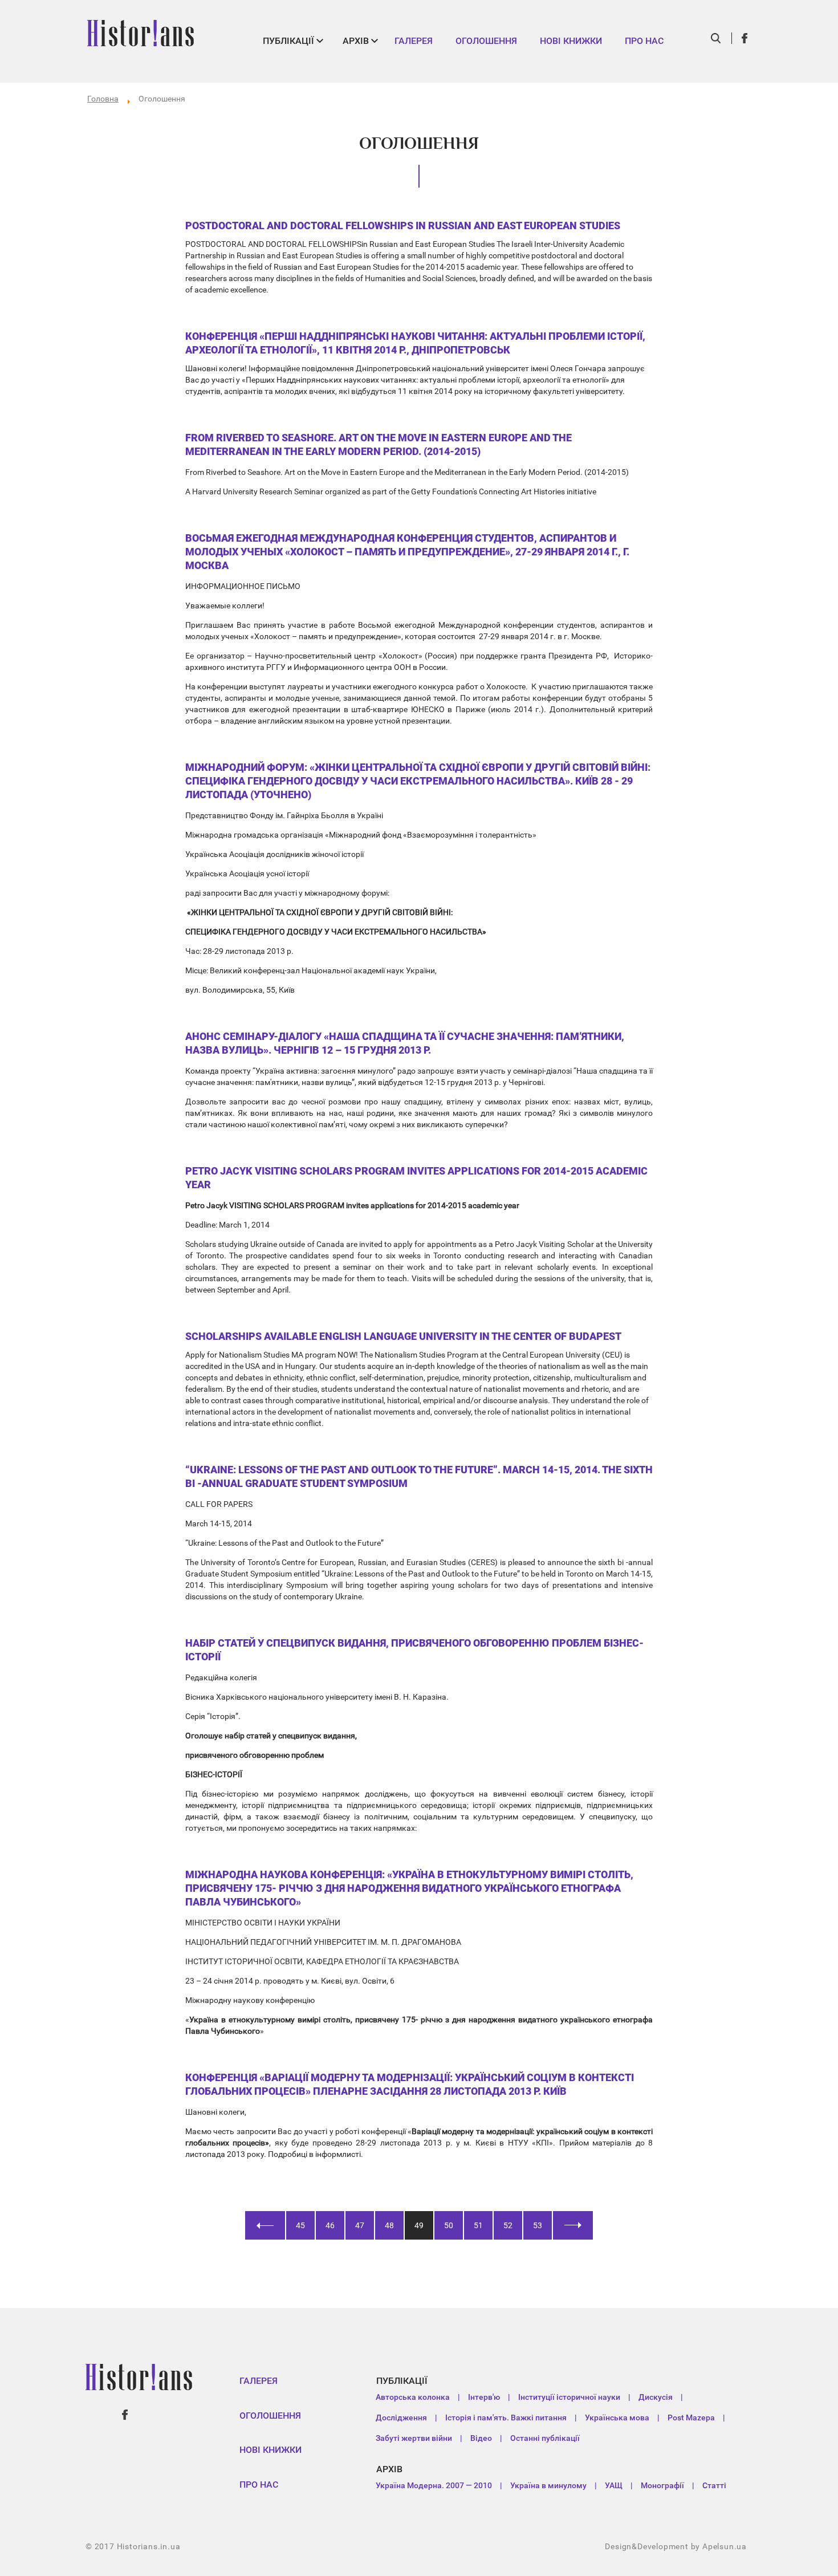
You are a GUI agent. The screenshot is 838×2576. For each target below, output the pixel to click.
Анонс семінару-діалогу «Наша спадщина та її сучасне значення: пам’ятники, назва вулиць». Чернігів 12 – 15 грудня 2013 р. (405, 1043)
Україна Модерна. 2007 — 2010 (434, 2485)
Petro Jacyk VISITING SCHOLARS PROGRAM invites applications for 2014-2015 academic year (416, 1178)
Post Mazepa (691, 2417)
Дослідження (401, 2417)
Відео (481, 2438)
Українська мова (617, 2417)
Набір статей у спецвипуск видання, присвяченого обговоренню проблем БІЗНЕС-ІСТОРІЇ (414, 1650)
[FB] (745, 38)
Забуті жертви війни (414, 2438)
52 (508, 2225)
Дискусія (656, 2397)
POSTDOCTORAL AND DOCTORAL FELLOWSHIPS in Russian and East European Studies (403, 225)
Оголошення (486, 41)
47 (360, 2225)
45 (300, 2225)
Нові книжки (571, 41)
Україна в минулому (548, 2485)
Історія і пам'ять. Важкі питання (506, 2417)
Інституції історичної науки (569, 2397)
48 (389, 2225)
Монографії (662, 2485)
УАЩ (614, 2485)
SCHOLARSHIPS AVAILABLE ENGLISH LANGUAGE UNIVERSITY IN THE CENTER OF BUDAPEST (403, 1336)
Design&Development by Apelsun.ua (676, 2546)
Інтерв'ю (484, 2397)
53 (538, 2225)
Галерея (414, 41)
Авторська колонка (413, 2397)
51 (478, 2225)
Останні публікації (545, 2438)
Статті (714, 2485)
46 (330, 2225)
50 (449, 2225)
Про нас (644, 41)
